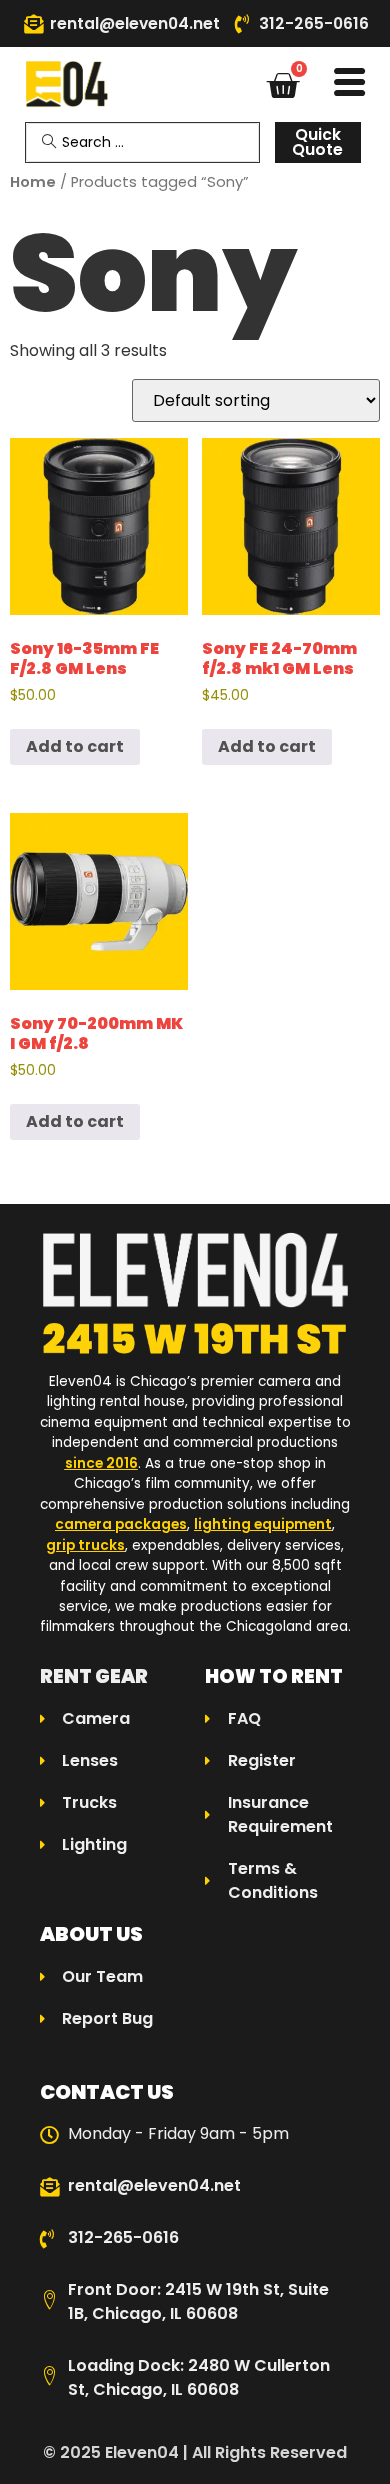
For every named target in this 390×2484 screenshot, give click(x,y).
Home (33, 182)
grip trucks (85, 1545)
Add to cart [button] (75, 746)
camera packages (121, 1524)
